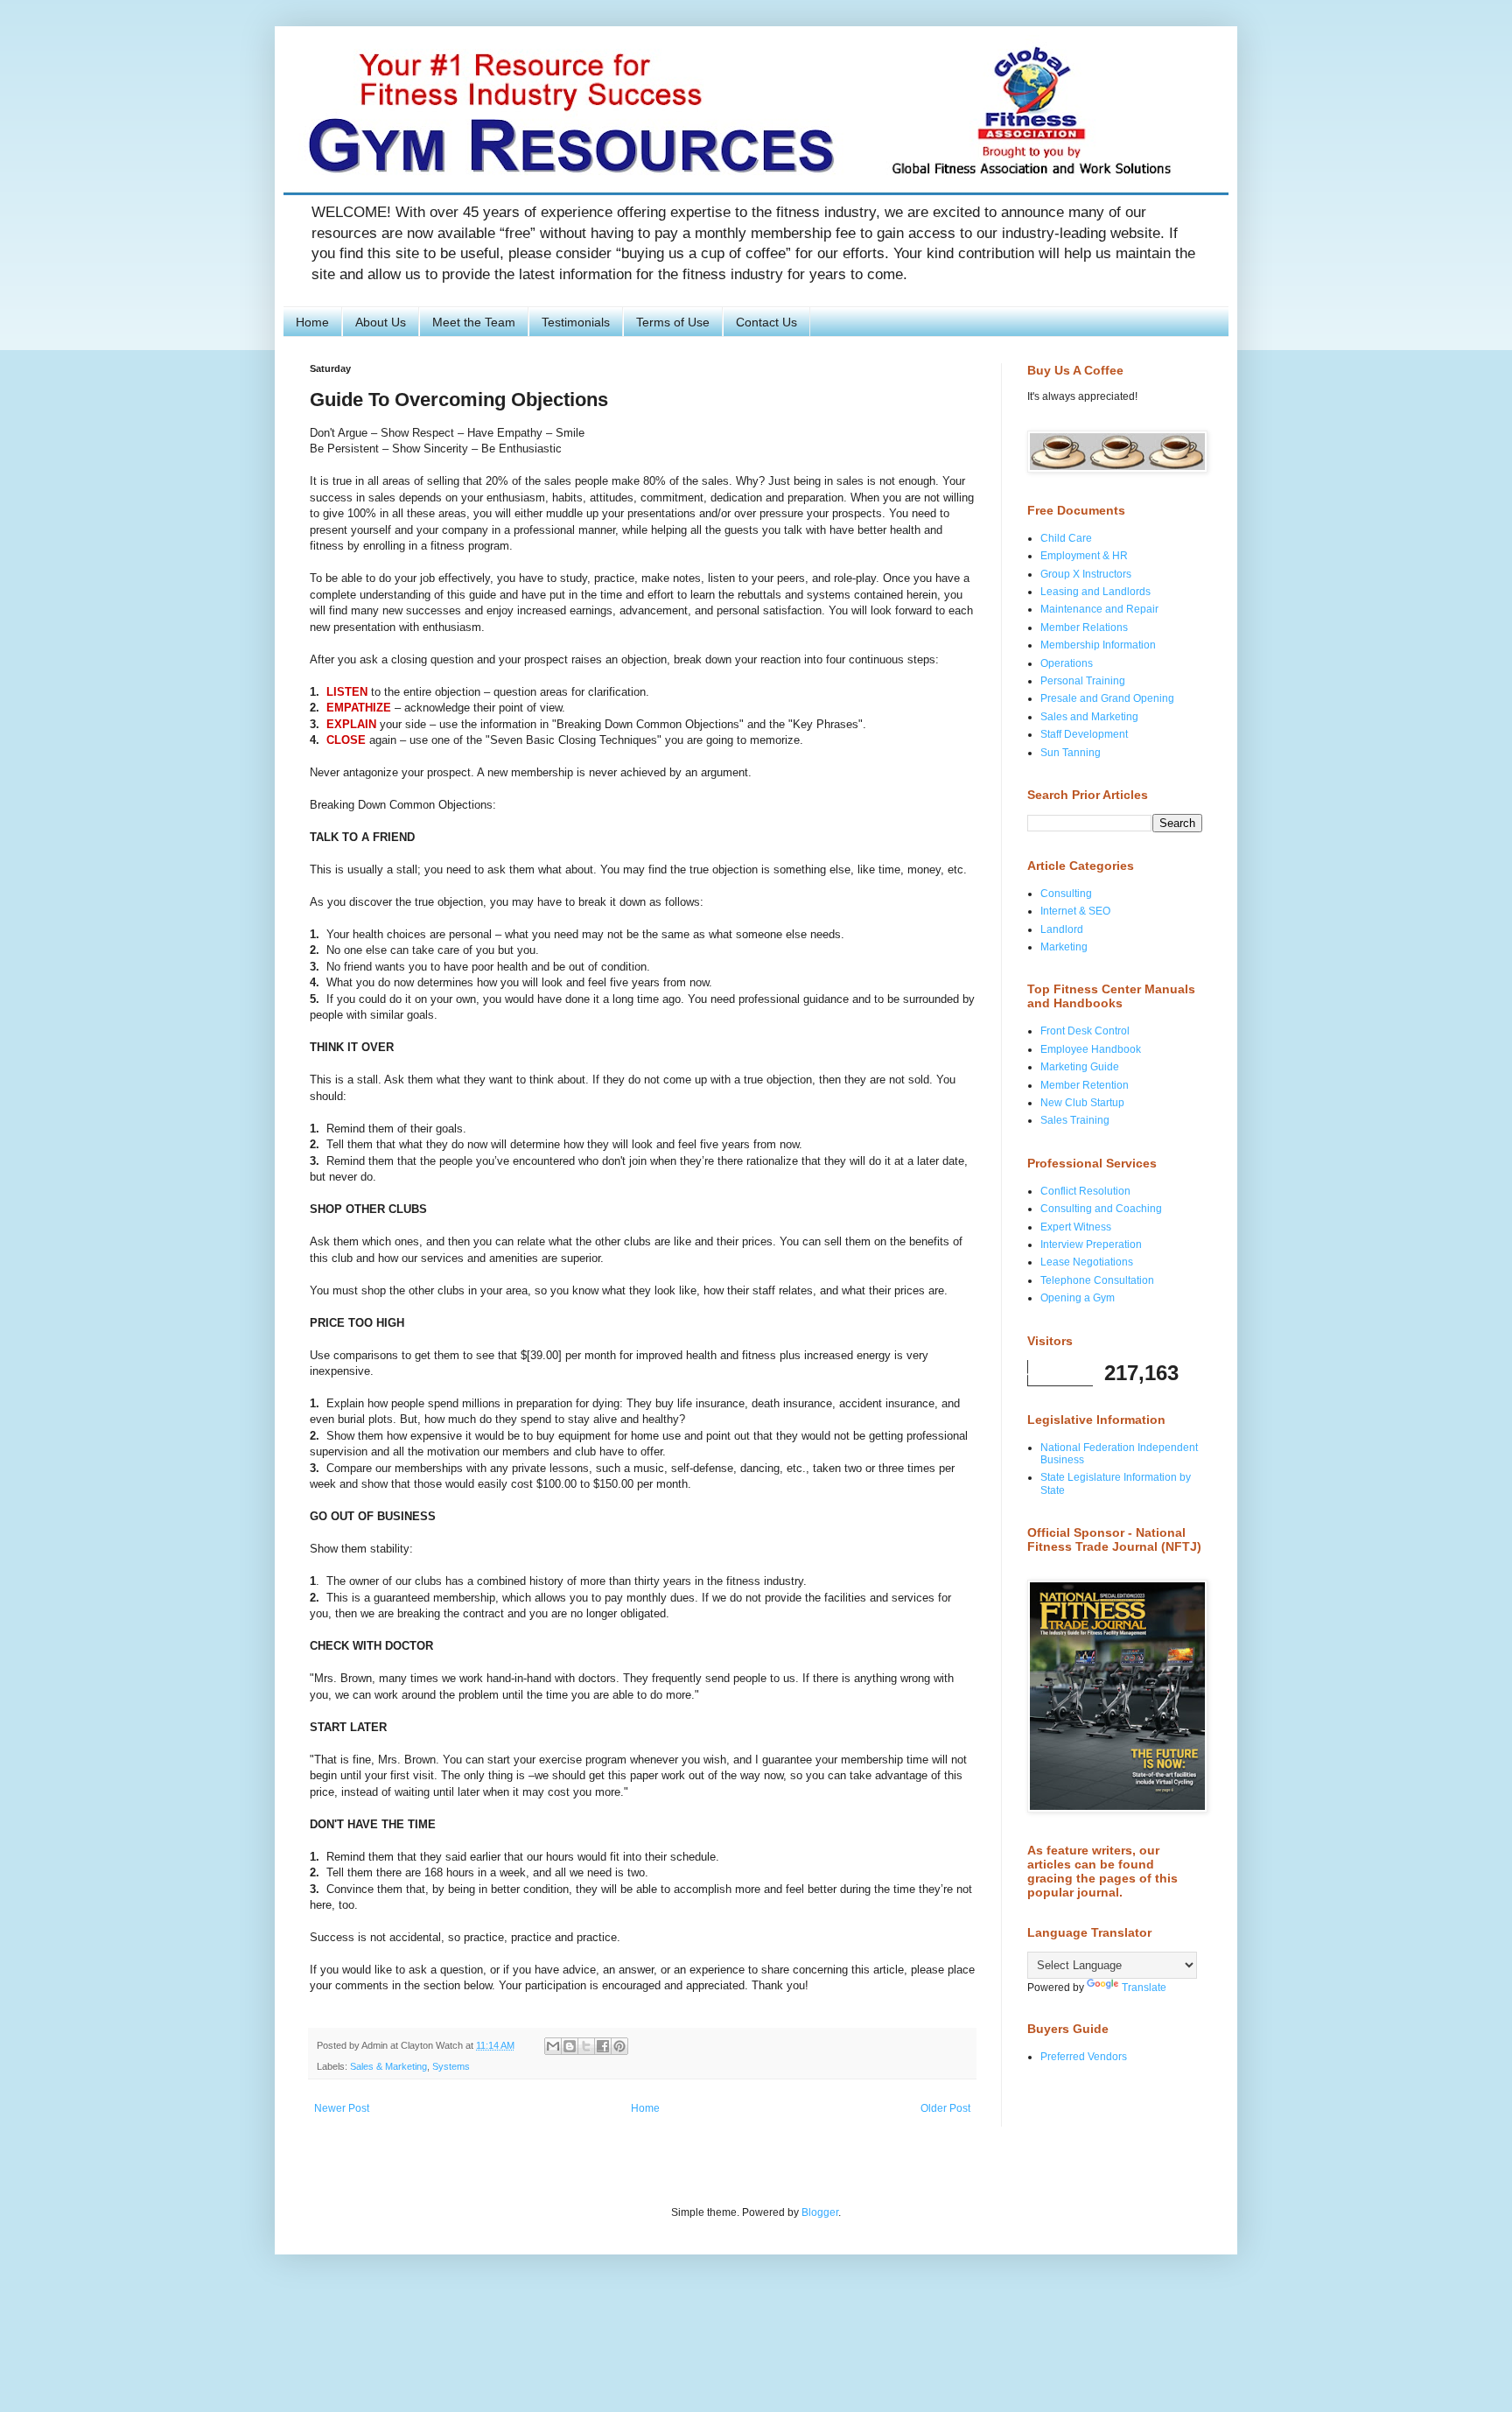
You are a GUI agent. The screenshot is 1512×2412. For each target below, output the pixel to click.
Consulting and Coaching (1101, 1209)
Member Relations (1084, 628)
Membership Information (1098, 645)
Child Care (1066, 538)
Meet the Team (474, 322)
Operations (1067, 663)
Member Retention (1085, 1085)
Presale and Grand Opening (1107, 698)
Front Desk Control (1085, 1031)
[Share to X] (586, 2046)
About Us (381, 322)
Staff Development (1084, 734)
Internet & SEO (1075, 911)
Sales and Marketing (1089, 717)
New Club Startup (1082, 1103)
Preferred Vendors (1084, 2057)
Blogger (820, 2212)
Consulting (1066, 894)
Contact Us (766, 322)
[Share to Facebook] (603, 2046)
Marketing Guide (1080, 1067)
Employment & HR (1084, 556)
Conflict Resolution (1085, 1191)
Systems (451, 2066)
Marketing (1064, 947)
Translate (1144, 1988)
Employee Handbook (1091, 1049)
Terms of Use (673, 322)
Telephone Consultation (1097, 1280)
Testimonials (576, 322)
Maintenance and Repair (1099, 609)
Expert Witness (1076, 1227)
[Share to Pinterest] (619, 2046)
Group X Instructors (1086, 574)
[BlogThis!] (570, 2046)
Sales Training (1075, 1120)
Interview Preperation (1091, 1245)
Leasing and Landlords (1095, 592)
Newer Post (342, 2108)
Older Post (945, 2108)
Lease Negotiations (1087, 1262)
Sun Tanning (1071, 753)
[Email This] (553, 2046)
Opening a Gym (1078, 1298)
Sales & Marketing (388, 2066)
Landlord (1062, 929)
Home (312, 322)
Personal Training (1083, 681)
